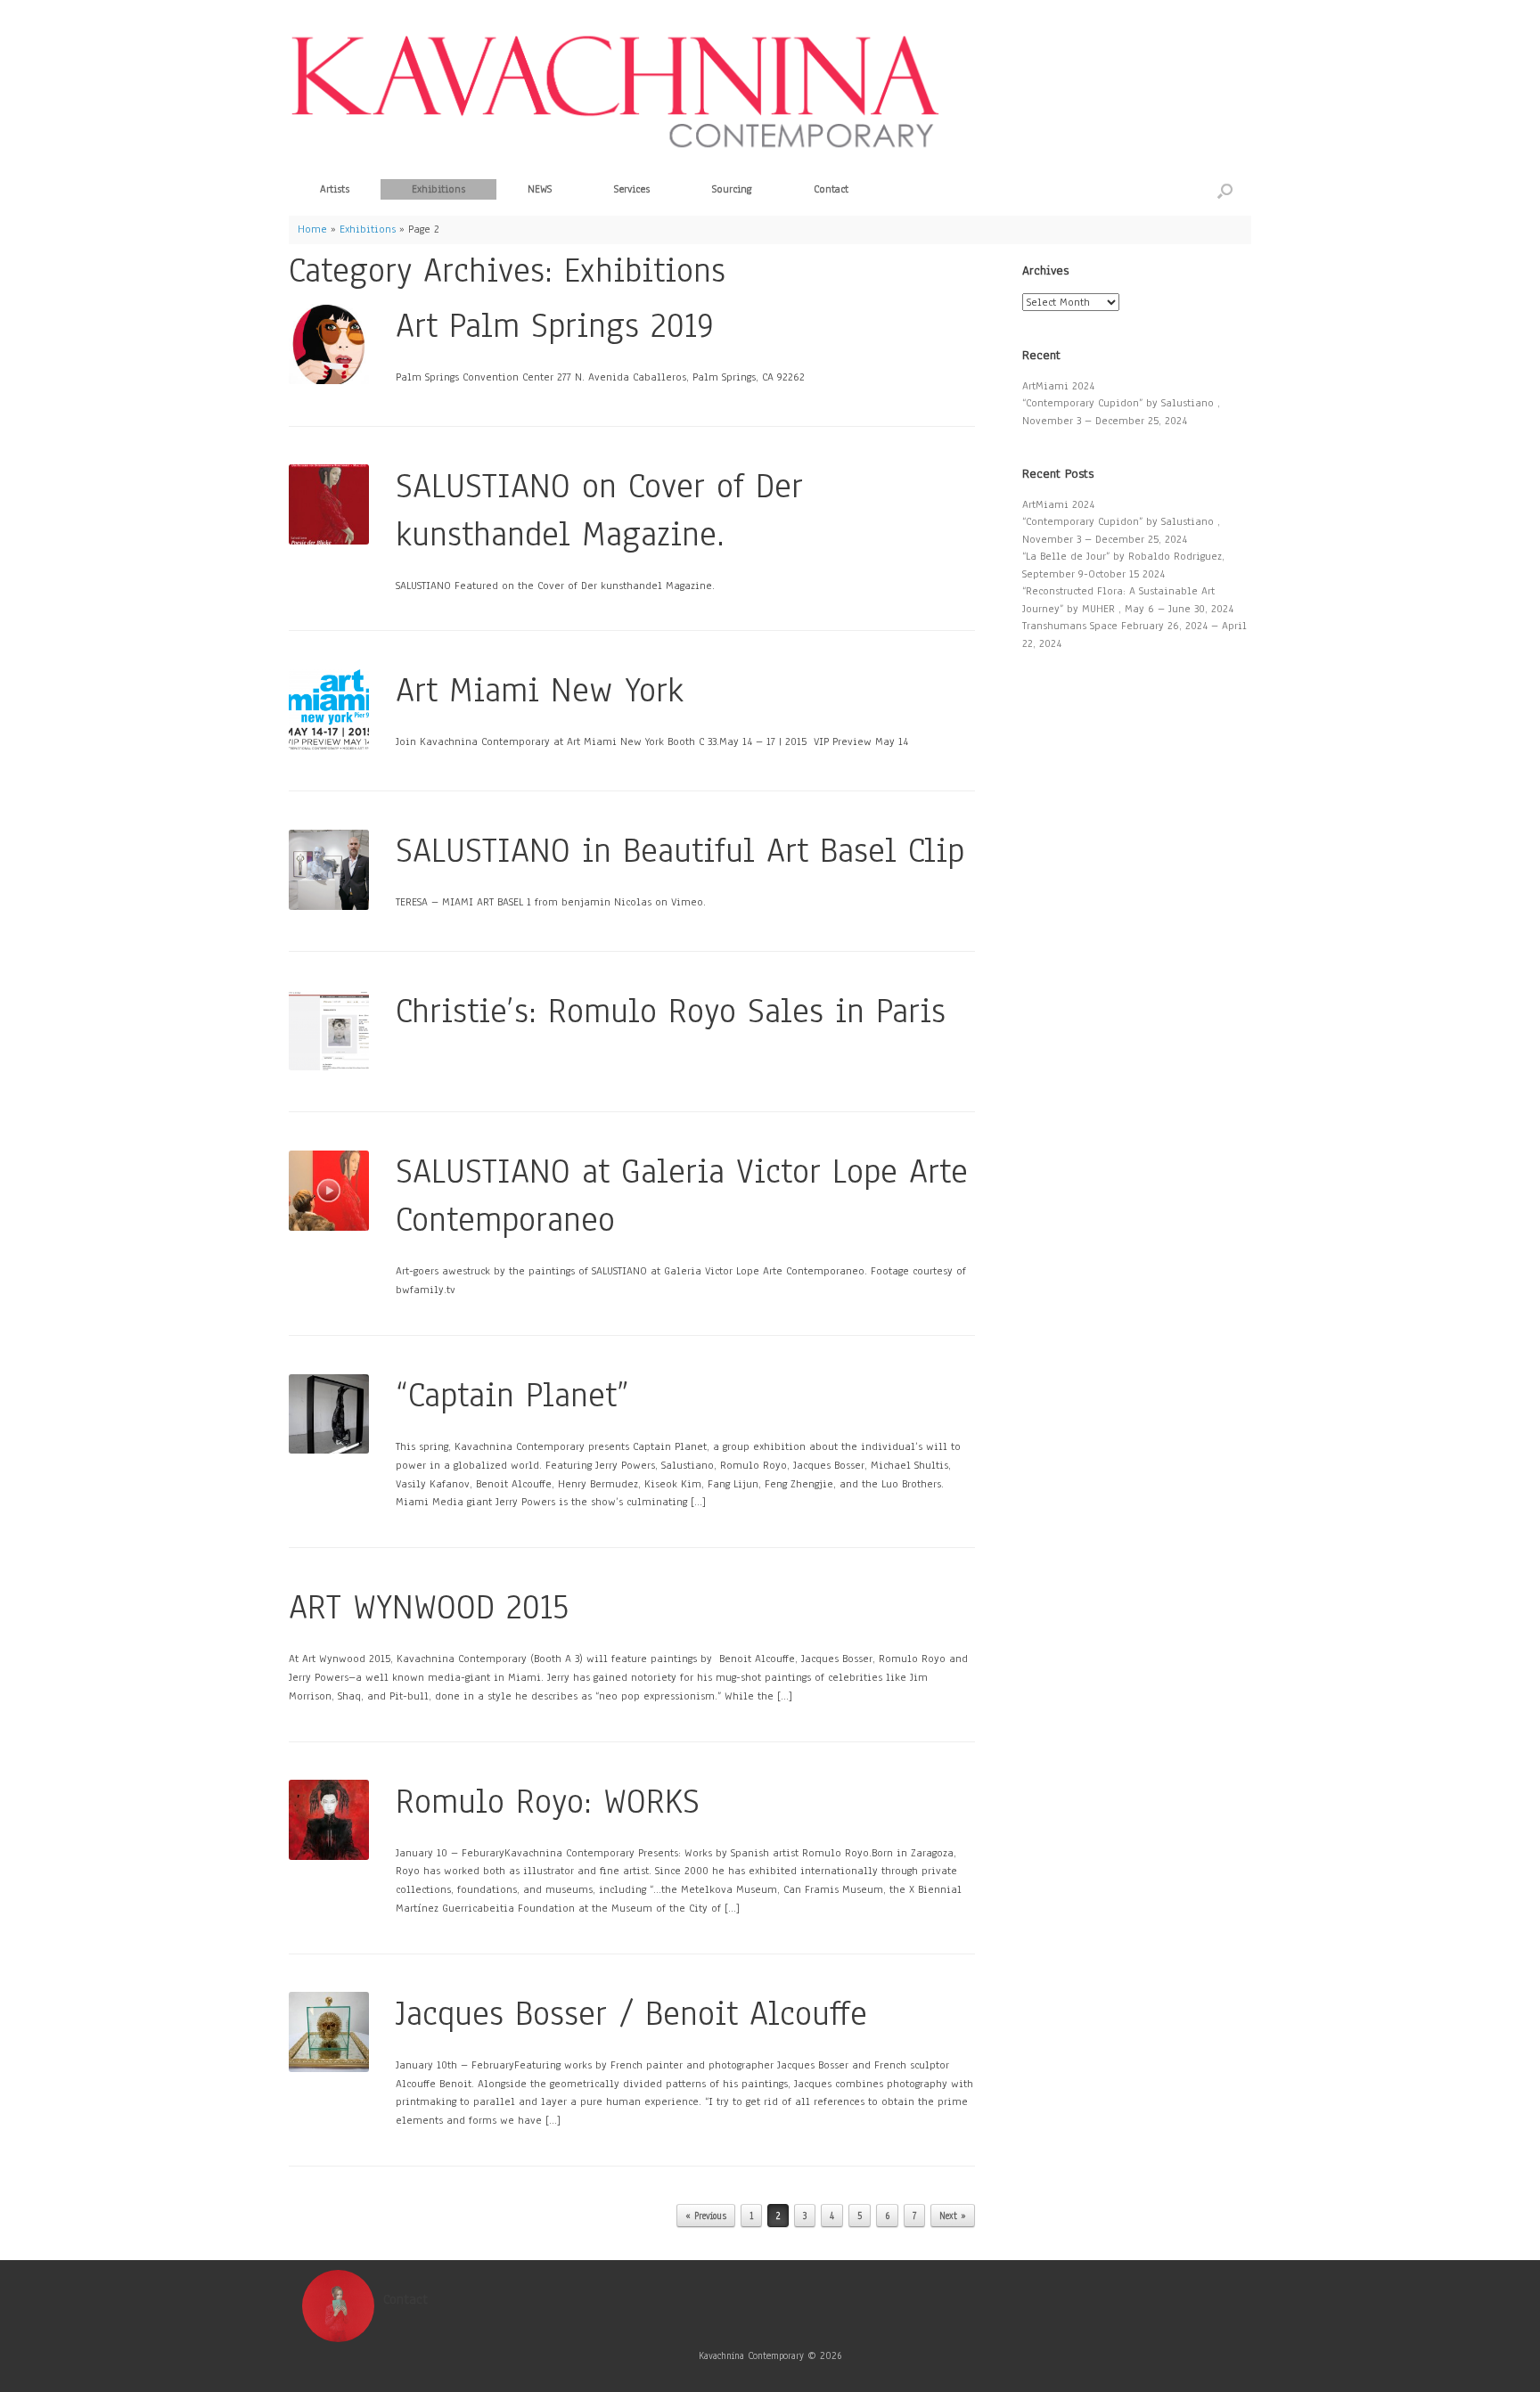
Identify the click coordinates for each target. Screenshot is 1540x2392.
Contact (831, 189)
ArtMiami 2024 (1058, 386)
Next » (953, 2216)
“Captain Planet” (512, 1395)
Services (632, 189)
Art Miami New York (540, 690)
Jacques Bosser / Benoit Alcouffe (631, 2014)
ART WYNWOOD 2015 (429, 1607)
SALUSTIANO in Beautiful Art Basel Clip (680, 851)
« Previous (706, 2216)
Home (312, 229)
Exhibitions (438, 189)
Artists (335, 189)
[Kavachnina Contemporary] (614, 90)
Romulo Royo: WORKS (548, 1802)
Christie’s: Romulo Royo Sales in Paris (671, 1011)
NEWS (540, 189)
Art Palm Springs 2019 (555, 326)
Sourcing (732, 189)
